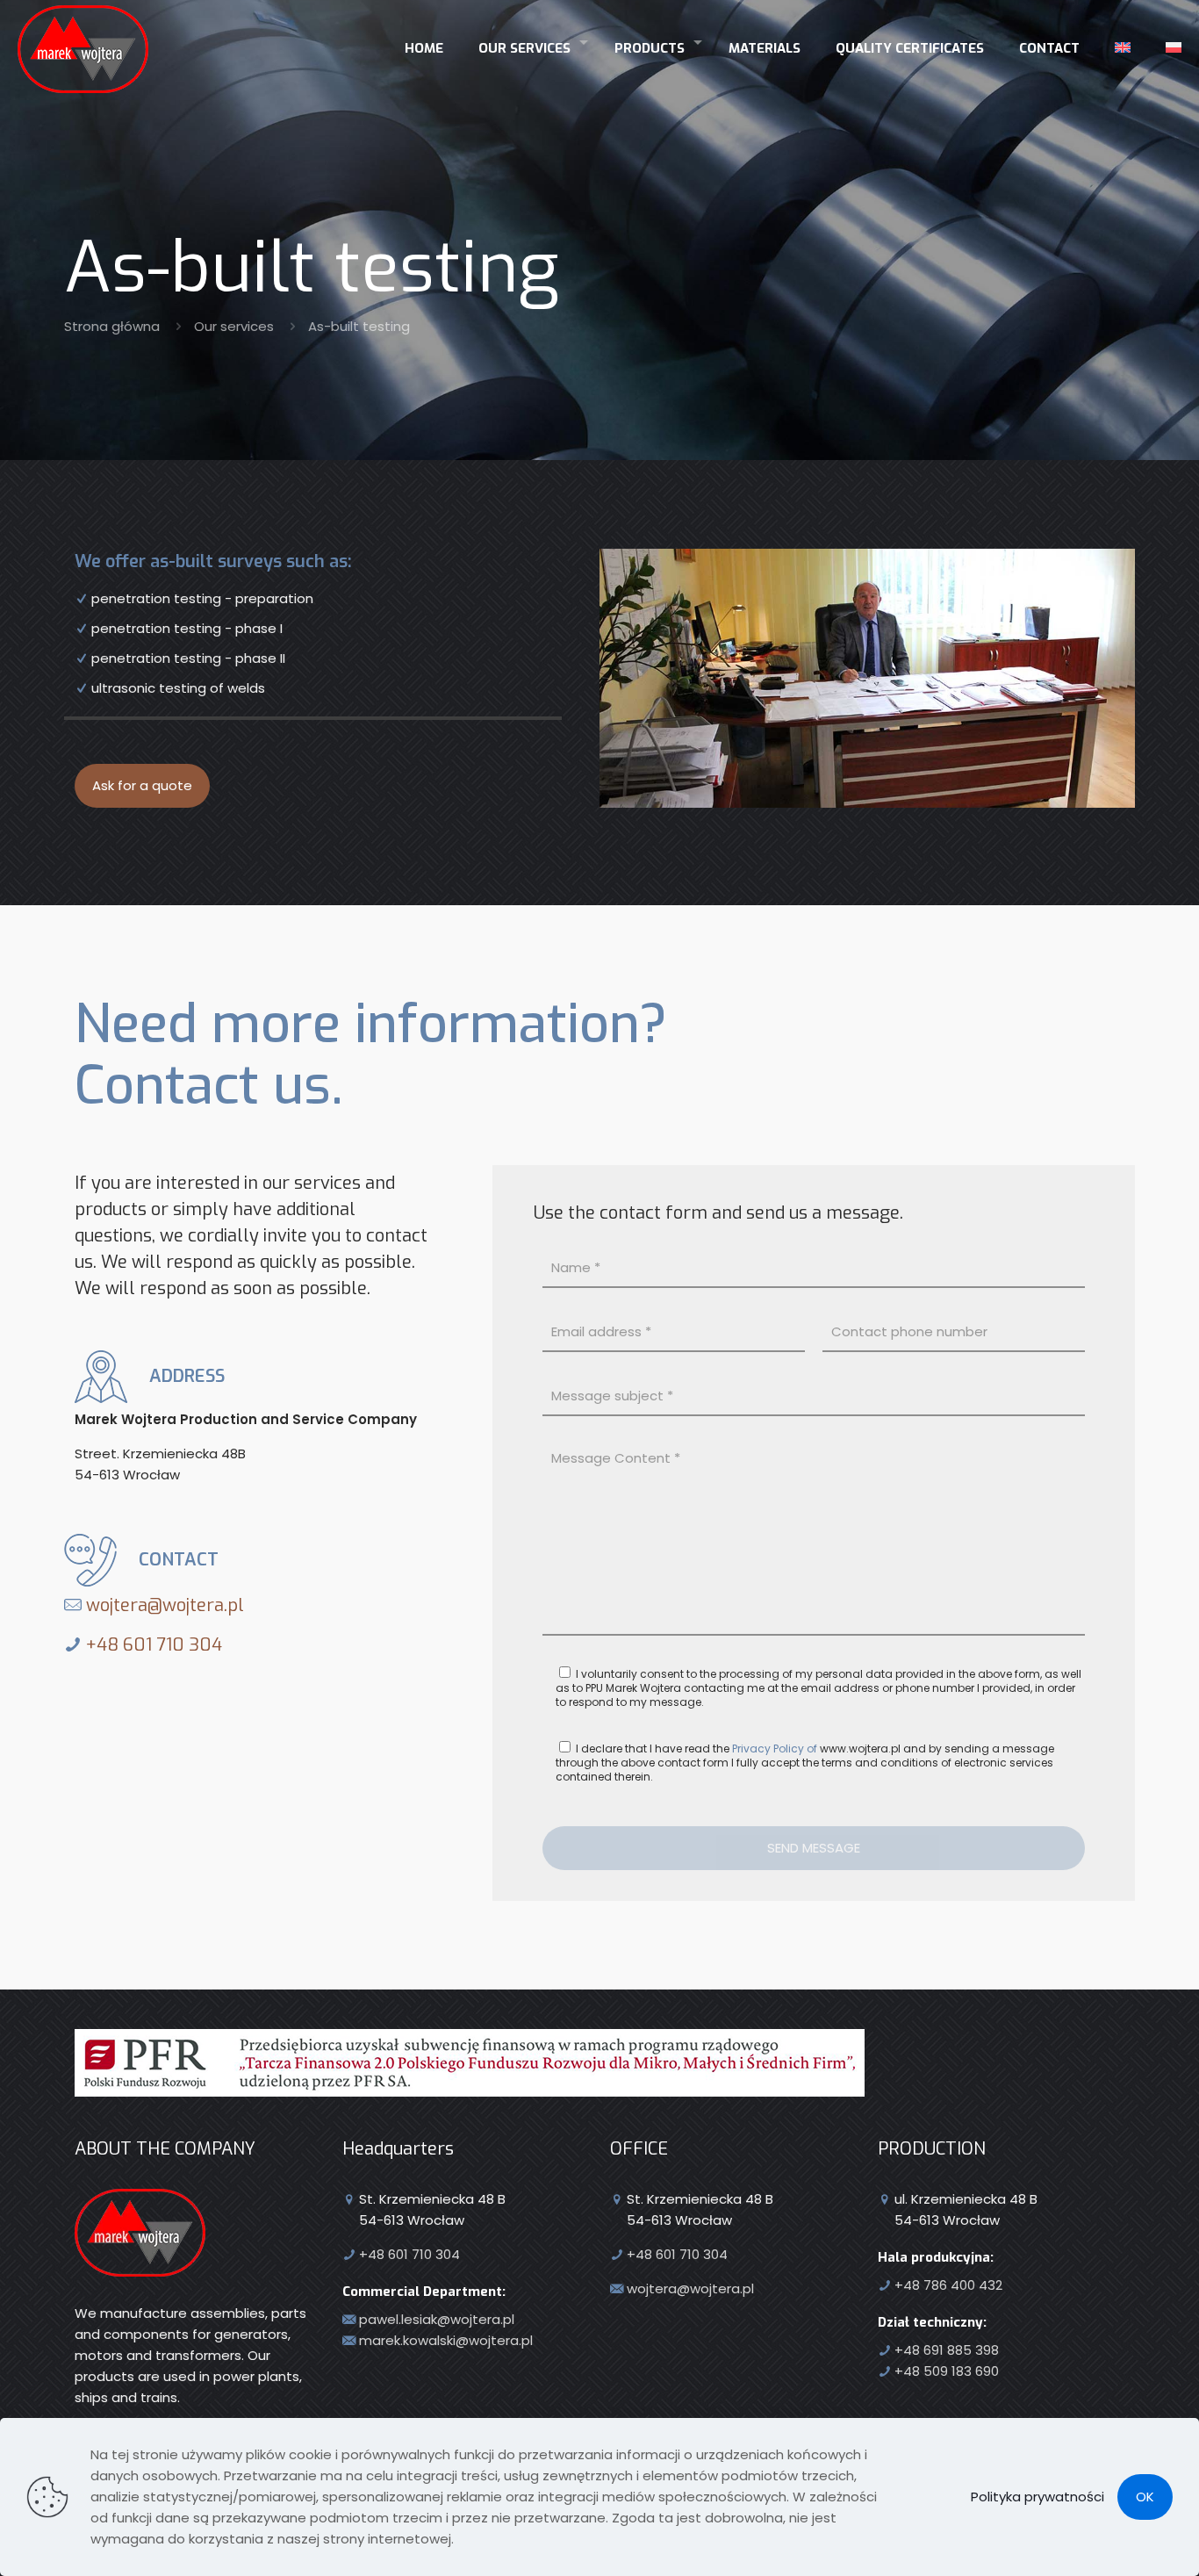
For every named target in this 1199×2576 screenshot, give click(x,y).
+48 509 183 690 (947, 2371)
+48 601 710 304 (152, 1645)
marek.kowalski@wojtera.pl (446, 2340)
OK (1145, 2497)
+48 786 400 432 (948, 2285)
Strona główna (112, 326)
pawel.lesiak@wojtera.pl (437, 2319)
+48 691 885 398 (947, 2350)
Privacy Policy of (775, 1749)
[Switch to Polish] (1174, 42)
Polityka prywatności (1037, 2497)
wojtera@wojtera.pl (163, 1605)
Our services (234, 326)
